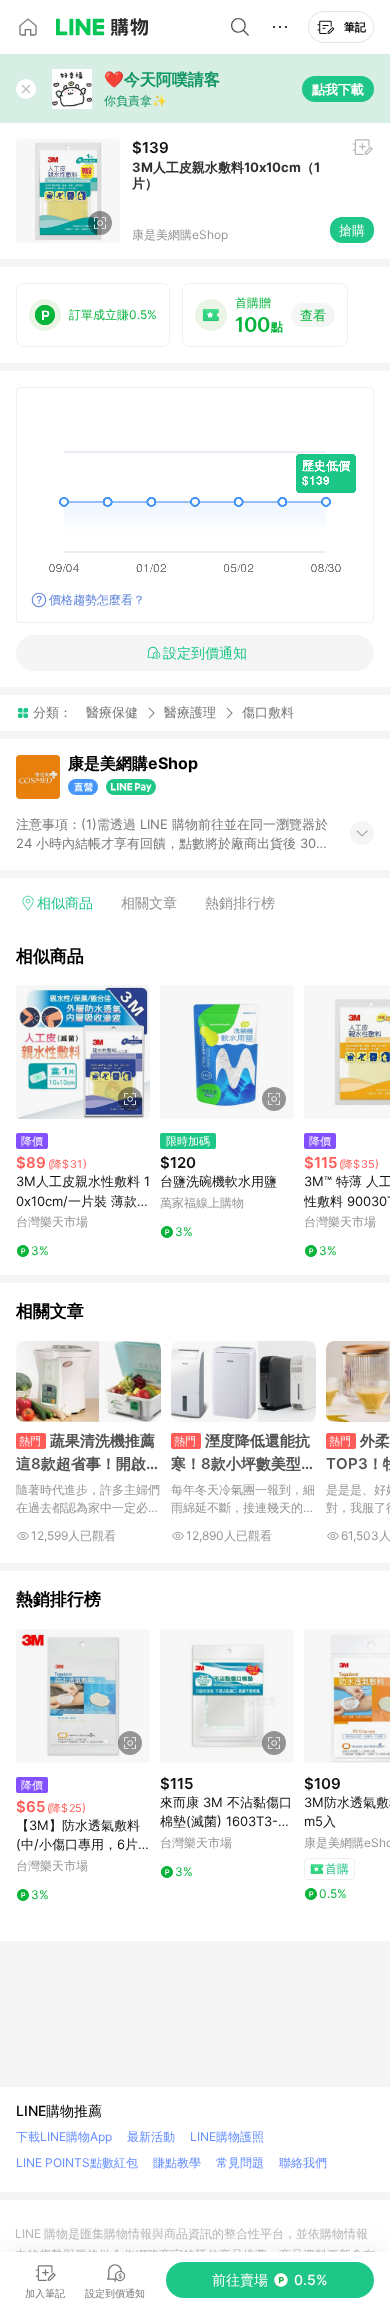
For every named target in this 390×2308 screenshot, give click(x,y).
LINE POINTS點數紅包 (77, 2162)
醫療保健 (112, 712)
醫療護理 (190, 712)
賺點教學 (177, 2162)
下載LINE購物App (64, 2136)
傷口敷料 (268, 712)
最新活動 (151, 2136)
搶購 (352, 230)
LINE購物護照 (227, 2136)
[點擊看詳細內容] (83, 1052)
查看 (313, 315)
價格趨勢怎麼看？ (97, 599)
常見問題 (240, 2162)
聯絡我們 (303, 2162)
